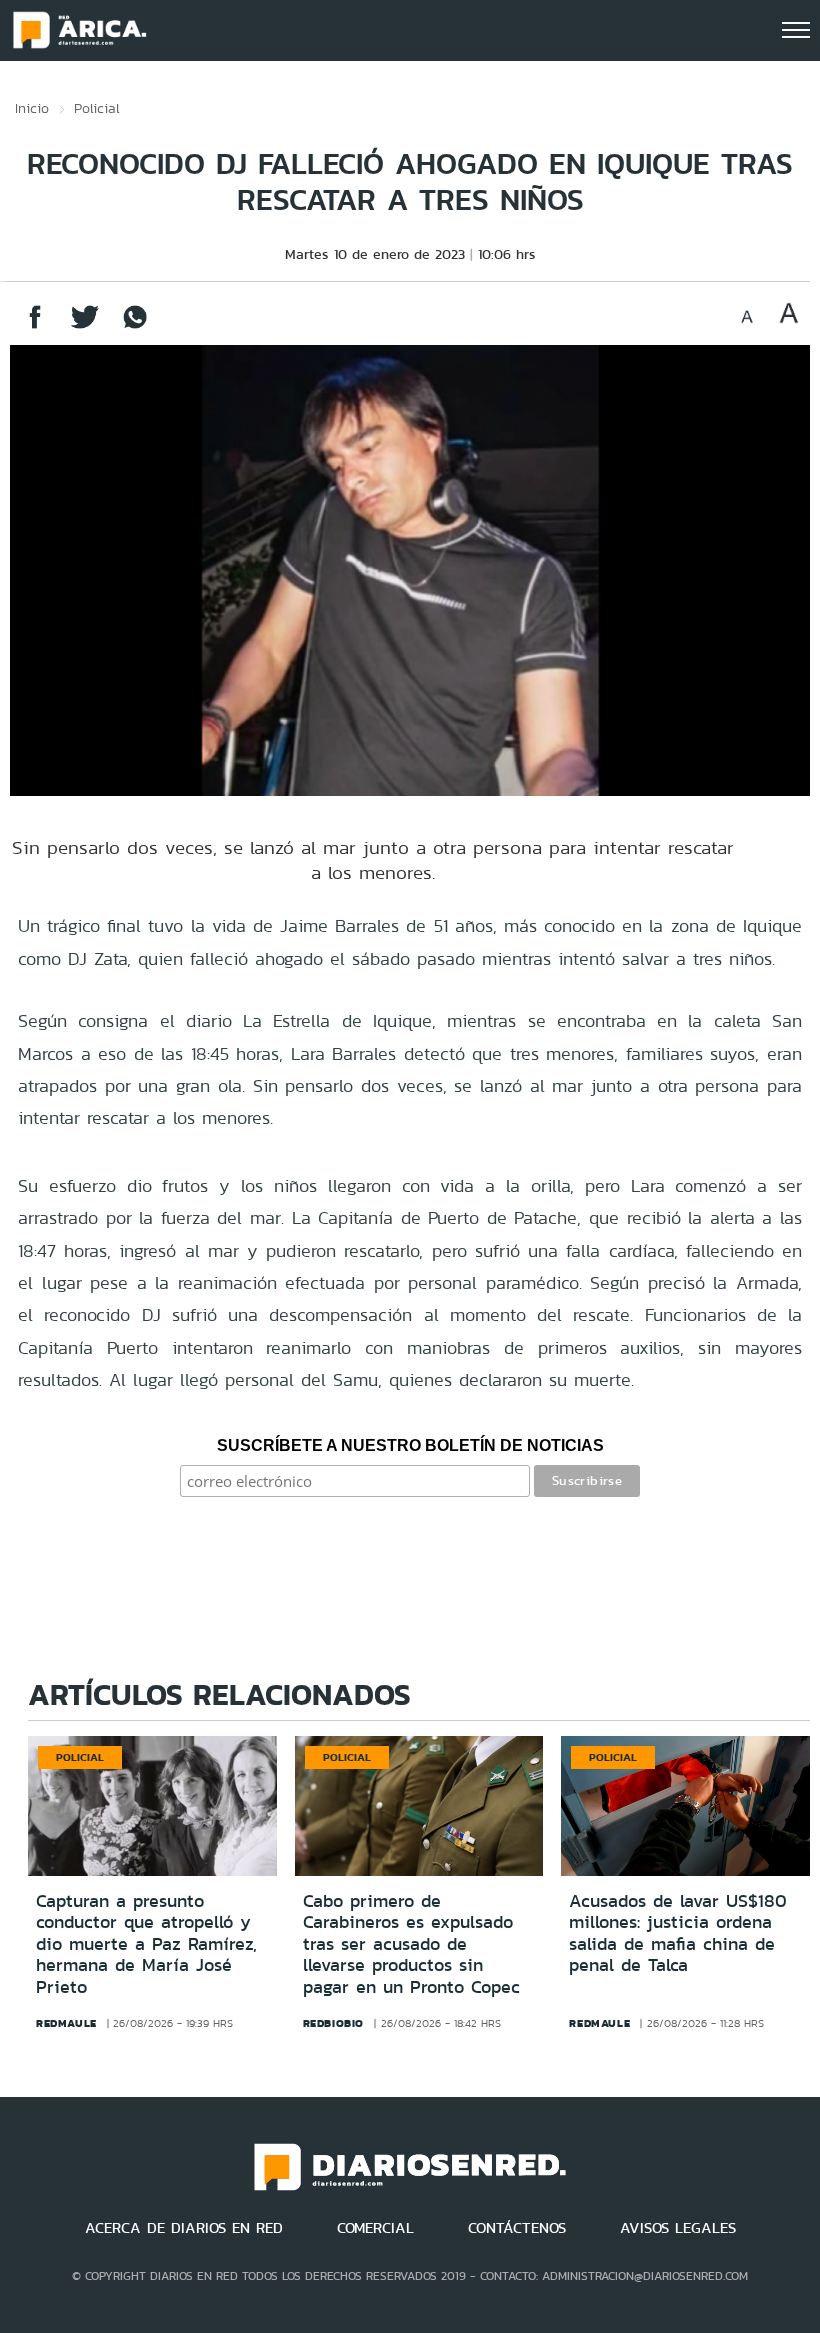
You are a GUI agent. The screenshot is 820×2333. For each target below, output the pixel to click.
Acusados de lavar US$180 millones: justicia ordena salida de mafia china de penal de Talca (678, 1933)
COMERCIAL (375, 2228)
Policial (97, 108)
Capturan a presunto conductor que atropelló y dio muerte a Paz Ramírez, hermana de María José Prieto (146, 1944)
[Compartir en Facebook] (35, 326)
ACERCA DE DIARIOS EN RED (184, 2228)
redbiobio (333, 2023)
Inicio (32, 108)
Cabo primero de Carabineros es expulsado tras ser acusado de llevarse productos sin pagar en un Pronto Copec (411, 1944)
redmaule (66, 2023)
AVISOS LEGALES (678, 2228)
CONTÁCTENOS (517, 2228)
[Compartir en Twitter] (85, 326)
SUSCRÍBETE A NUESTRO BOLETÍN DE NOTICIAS (410, 1445)
